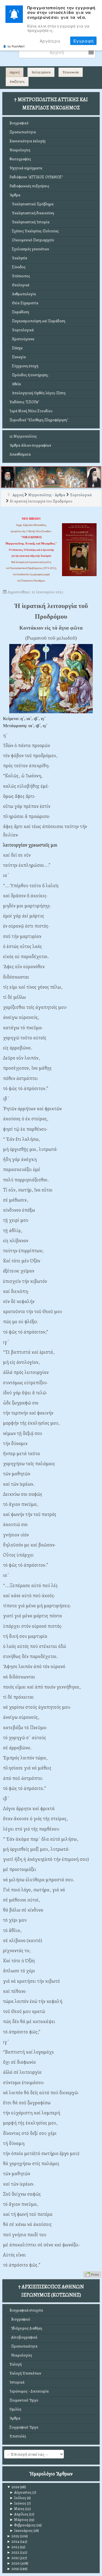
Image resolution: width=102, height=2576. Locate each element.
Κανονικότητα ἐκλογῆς (28, 141)
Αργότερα (50, 41)
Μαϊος (17, 2509)
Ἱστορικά (17, 2382)
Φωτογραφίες (20, 159)
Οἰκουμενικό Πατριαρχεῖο (32, 240)
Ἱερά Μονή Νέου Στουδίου (31, 411)
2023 (13, 2547)
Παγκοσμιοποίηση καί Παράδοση (37, 321)
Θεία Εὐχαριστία (24, 303)
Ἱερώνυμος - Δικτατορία (29, 2391)
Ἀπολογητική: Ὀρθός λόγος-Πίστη (38, 393)
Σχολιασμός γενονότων (29, 249)
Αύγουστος (21, 2492)
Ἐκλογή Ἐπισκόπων (25, 2373)
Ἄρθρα (15, 195)
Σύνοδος (18, 267)
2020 (13, 2563)
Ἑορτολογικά (22, 330)
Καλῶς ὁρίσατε (41, 72)
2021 (13, 2558)
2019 (13, 2569)
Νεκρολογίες (20, 150)
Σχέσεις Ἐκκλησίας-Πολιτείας (34, 231)
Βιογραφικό (19, 123)
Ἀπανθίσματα (20, 454)
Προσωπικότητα (23, 132)
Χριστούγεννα (22, 339)
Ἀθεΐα (15, 384)
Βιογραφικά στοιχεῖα (26, 2310)
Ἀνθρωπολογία (23, 294)
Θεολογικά (19, 285)
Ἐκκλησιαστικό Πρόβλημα (32, 204)
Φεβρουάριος (23, 2525)
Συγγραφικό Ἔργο (24, 2427)
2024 (13, 2542)
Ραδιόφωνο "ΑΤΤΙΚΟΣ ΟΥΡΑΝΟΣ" (36, 177)
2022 (13, 2552)
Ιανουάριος (21, 2531)
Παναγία (18, 357)
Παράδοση (19, 312)
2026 (13, 2487)
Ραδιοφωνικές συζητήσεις (29, 186)
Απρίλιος (19, 2514)
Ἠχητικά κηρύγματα (26, 168)
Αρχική (15, 72)
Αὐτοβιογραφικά (23, 2337)
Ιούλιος (18, 2498)
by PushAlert (16, 46)
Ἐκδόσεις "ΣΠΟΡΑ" (24, 402)
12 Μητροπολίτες (23, 436)
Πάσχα (16, 348)
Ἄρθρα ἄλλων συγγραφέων (30, 445)
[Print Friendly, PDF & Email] (92, 2274)
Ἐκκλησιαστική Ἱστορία (30, 222)
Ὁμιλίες (16, 2409)
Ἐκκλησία (18, 258)
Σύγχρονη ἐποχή (24, 366)
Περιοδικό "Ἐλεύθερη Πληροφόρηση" (39, 420)
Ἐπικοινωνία (71, 72)
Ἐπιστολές (18, 2436)
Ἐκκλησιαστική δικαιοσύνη (32, 213)
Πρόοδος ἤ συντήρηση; (29, 375)
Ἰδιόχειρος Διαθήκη (26, 2328)
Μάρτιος (19, 2520)
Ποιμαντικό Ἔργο (24, 2400)
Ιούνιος (18, 2503)
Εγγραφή (83, 41)
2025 (13, 2536)
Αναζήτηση (17, 82)
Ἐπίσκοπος (20, 276)
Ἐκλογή (16, 2364)
